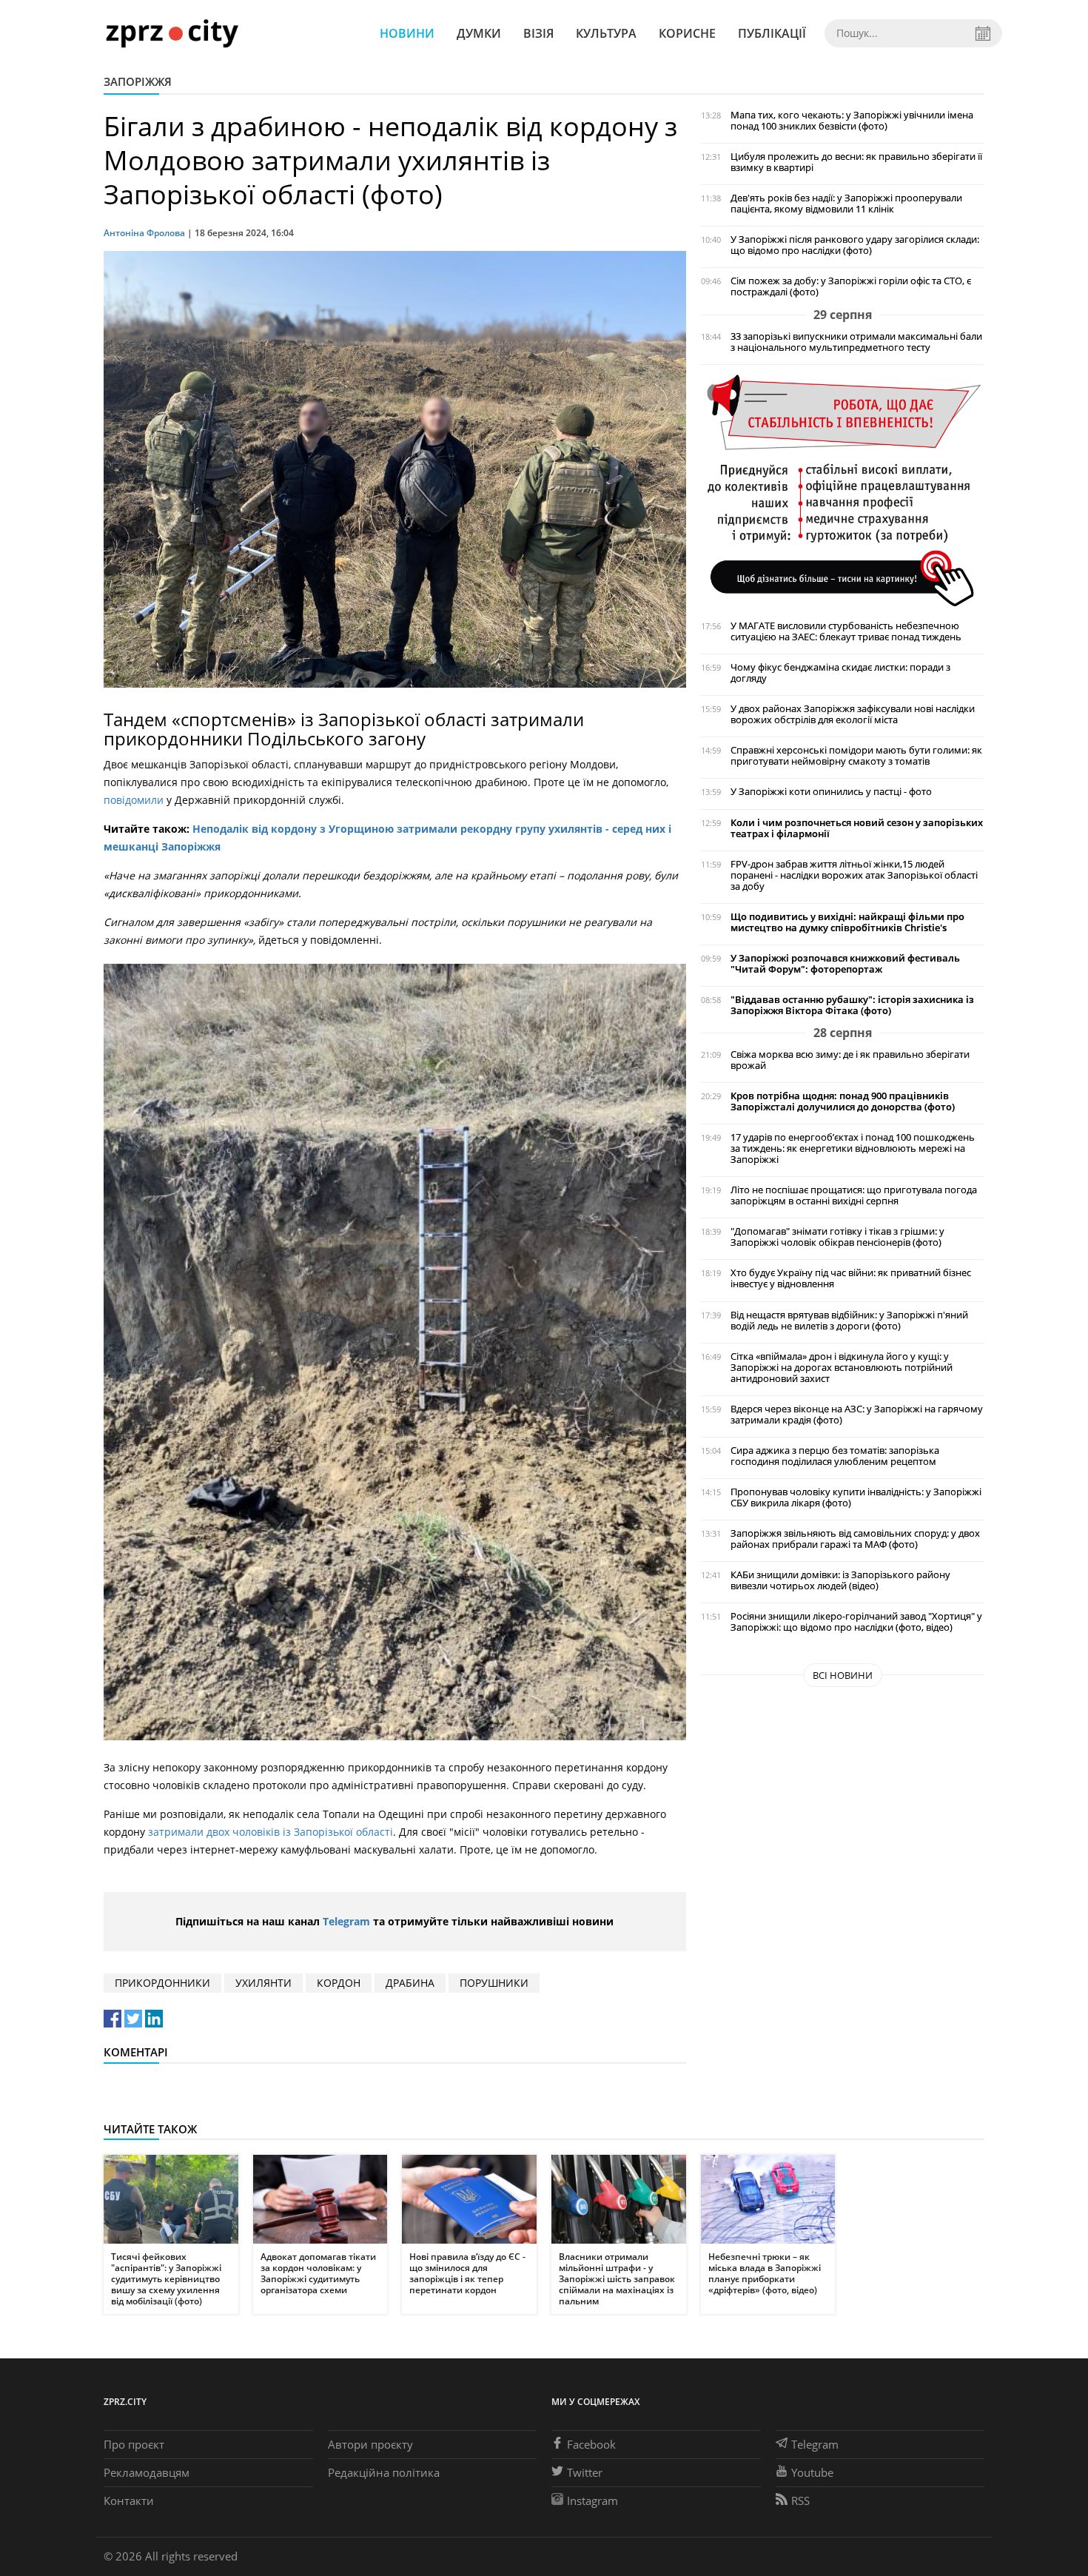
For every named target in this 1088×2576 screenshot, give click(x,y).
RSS (800, 2500)
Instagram (592, 2500)
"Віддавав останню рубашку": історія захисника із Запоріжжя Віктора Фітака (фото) (852, 1005)
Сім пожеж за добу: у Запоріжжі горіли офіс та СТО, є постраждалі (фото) (851, 286)
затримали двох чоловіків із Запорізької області (271, 1832)
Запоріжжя (138, 81)
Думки (479, 33)
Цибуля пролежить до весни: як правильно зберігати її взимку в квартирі (856, 162)
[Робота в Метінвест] (843, 490)
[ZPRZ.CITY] (172, 33)
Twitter (585, 2472)
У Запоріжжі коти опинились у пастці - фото (831, 792)
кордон (339, 1983)
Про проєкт (134, 2444)
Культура (606, 33)
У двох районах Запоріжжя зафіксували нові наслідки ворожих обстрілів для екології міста (853, 714)
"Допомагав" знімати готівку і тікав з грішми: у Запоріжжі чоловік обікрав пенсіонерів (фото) (837, 1237)
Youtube (812, 2472)
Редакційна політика (384, 2472)
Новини (407, 33)
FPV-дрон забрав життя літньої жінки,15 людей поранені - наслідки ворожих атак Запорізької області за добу (854, 875)
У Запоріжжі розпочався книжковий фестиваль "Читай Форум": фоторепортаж (845, 964)
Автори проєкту (370, 2444)
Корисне (687, 33)
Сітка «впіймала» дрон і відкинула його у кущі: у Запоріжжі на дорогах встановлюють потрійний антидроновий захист (842, 1368)
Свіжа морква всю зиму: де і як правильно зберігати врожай (850, 1060)
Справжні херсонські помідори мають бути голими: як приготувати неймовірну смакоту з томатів (856, 756)
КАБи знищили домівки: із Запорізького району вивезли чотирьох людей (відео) (840, 1580)
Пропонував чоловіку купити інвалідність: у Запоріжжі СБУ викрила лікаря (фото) (856, 1497)
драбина (410, 1983)
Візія (538, 33)
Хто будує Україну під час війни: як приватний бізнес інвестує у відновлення (851, 1278)
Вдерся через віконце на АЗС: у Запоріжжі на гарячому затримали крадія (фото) (857, 1415)
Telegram (346, 1921)
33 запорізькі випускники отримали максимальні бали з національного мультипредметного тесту (856, 342)
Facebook (591, 2444)
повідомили (134, 800)
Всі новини (843, 1675)
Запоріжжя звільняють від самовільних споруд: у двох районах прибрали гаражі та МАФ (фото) (855, 1539)
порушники (494, 1983)
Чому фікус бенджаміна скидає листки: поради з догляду (840, 673)
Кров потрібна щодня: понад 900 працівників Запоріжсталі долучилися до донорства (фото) (843, 1101)
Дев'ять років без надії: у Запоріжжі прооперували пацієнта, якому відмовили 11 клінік (846, 204)
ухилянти (263, 1983)
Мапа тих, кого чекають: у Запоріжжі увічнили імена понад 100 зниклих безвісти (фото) (852, 121)
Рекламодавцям (147, 2472)
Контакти (129, 2500)
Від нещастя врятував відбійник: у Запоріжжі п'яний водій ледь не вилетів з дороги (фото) (849, 1321)
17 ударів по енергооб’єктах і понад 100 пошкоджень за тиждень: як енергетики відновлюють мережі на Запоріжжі (853, 1148)
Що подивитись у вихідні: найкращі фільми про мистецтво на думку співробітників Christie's (847, 922)
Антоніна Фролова (144, 233)
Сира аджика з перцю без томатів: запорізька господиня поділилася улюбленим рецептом (835, 1456)
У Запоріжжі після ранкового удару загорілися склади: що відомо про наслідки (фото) (855, 245)
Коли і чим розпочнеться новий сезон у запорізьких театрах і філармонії (857, 828)
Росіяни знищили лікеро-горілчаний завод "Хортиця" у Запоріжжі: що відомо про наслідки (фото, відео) (856, 1622)
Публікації (772, 33)
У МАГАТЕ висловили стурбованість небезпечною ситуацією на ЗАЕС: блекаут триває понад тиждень (846, 631)
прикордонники (162, 1983)
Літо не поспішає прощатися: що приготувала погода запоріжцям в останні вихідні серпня (854, 1195)
